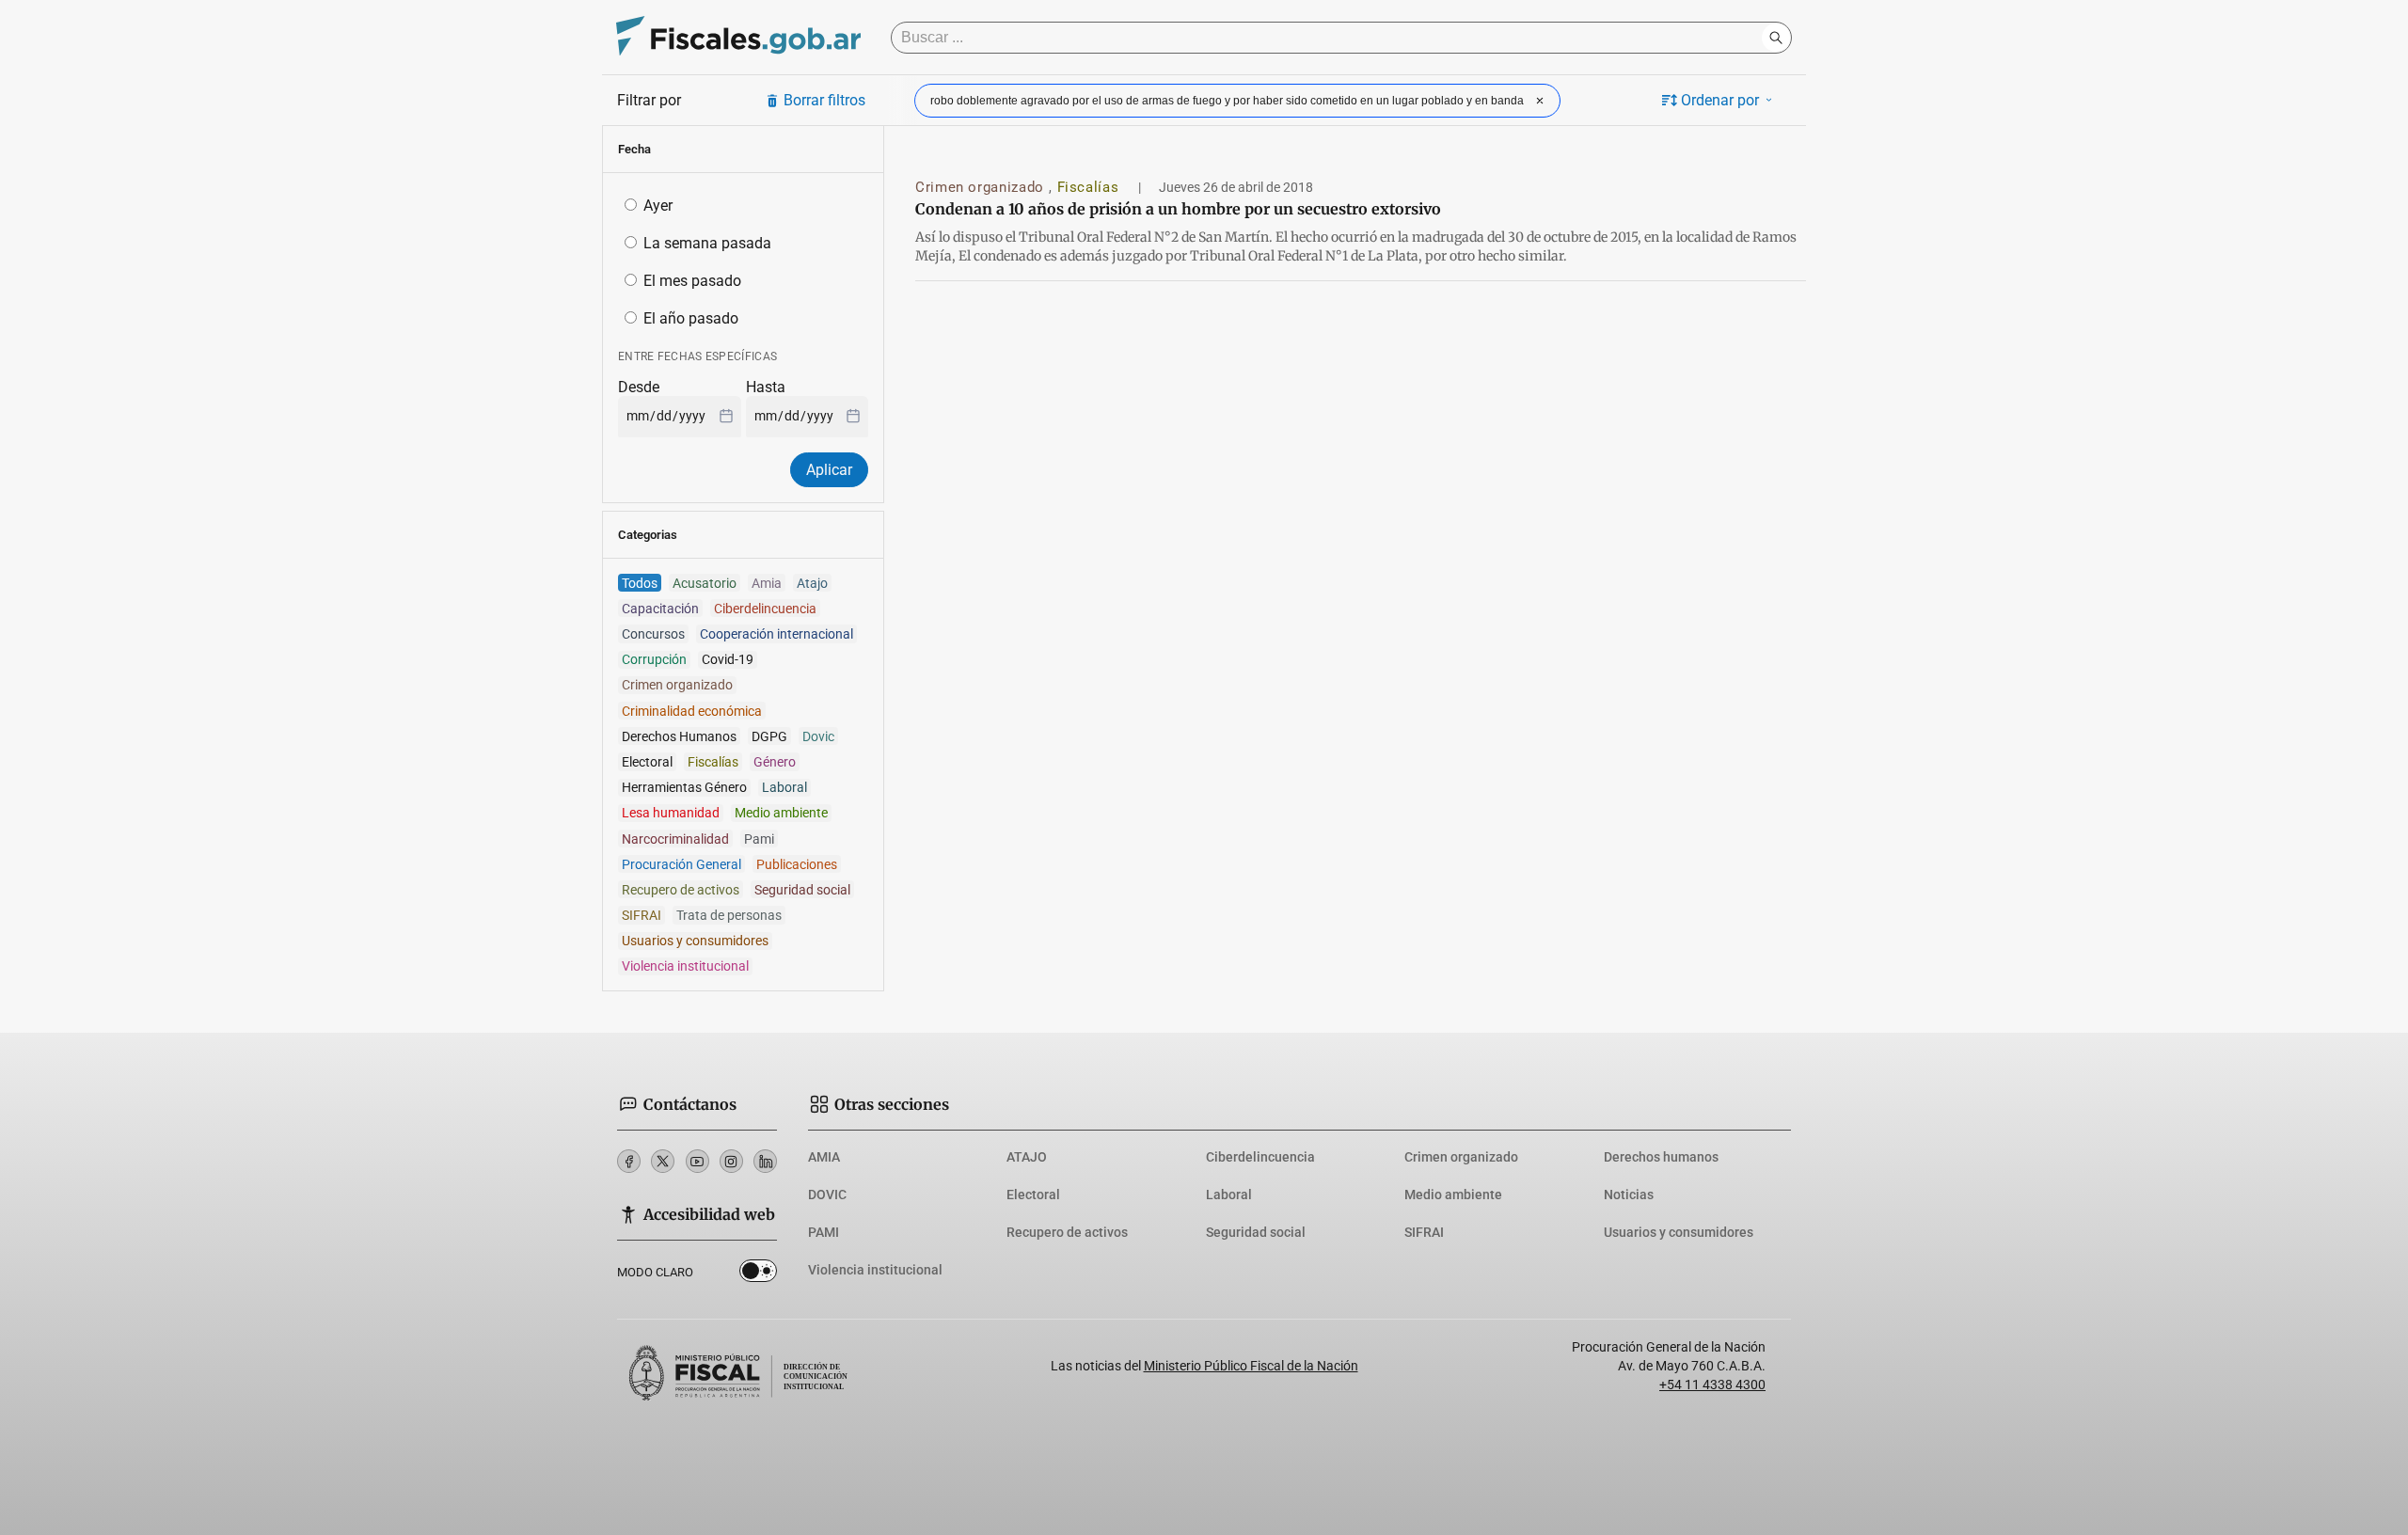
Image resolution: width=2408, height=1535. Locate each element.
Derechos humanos (1661, 1157)
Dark (758, 1274)
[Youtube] (697, 1161)
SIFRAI (1424, 1232)
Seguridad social (1256, 1232)
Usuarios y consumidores (1679, 1232)
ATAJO (1027, 1157)
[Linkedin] (765, 1161)
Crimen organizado (982, 187)
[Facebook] (629, 1161)
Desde (639, 387)
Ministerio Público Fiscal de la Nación (1251, 1366)
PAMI (824, 1232)
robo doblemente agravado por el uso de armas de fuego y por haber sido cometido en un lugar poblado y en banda (1227, 101)
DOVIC (827, 1195)
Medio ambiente (1453, 1195)
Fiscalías (1090, 187)
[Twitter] (663, 1161)
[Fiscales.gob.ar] (738, 38)
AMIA (824, 1157)
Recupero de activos (1067, 1232)
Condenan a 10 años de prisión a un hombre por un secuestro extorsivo (1178, 209)
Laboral (1229, 1195)
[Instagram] (731, 1161)
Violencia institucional (875, 1270)
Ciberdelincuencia (1260, 1157)
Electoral (1033, 1195)
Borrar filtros (824, 100)
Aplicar (829, 470)
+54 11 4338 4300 (1712, 1385)
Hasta (766, 387)
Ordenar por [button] (1720, 100)
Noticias (1629, 1195)
